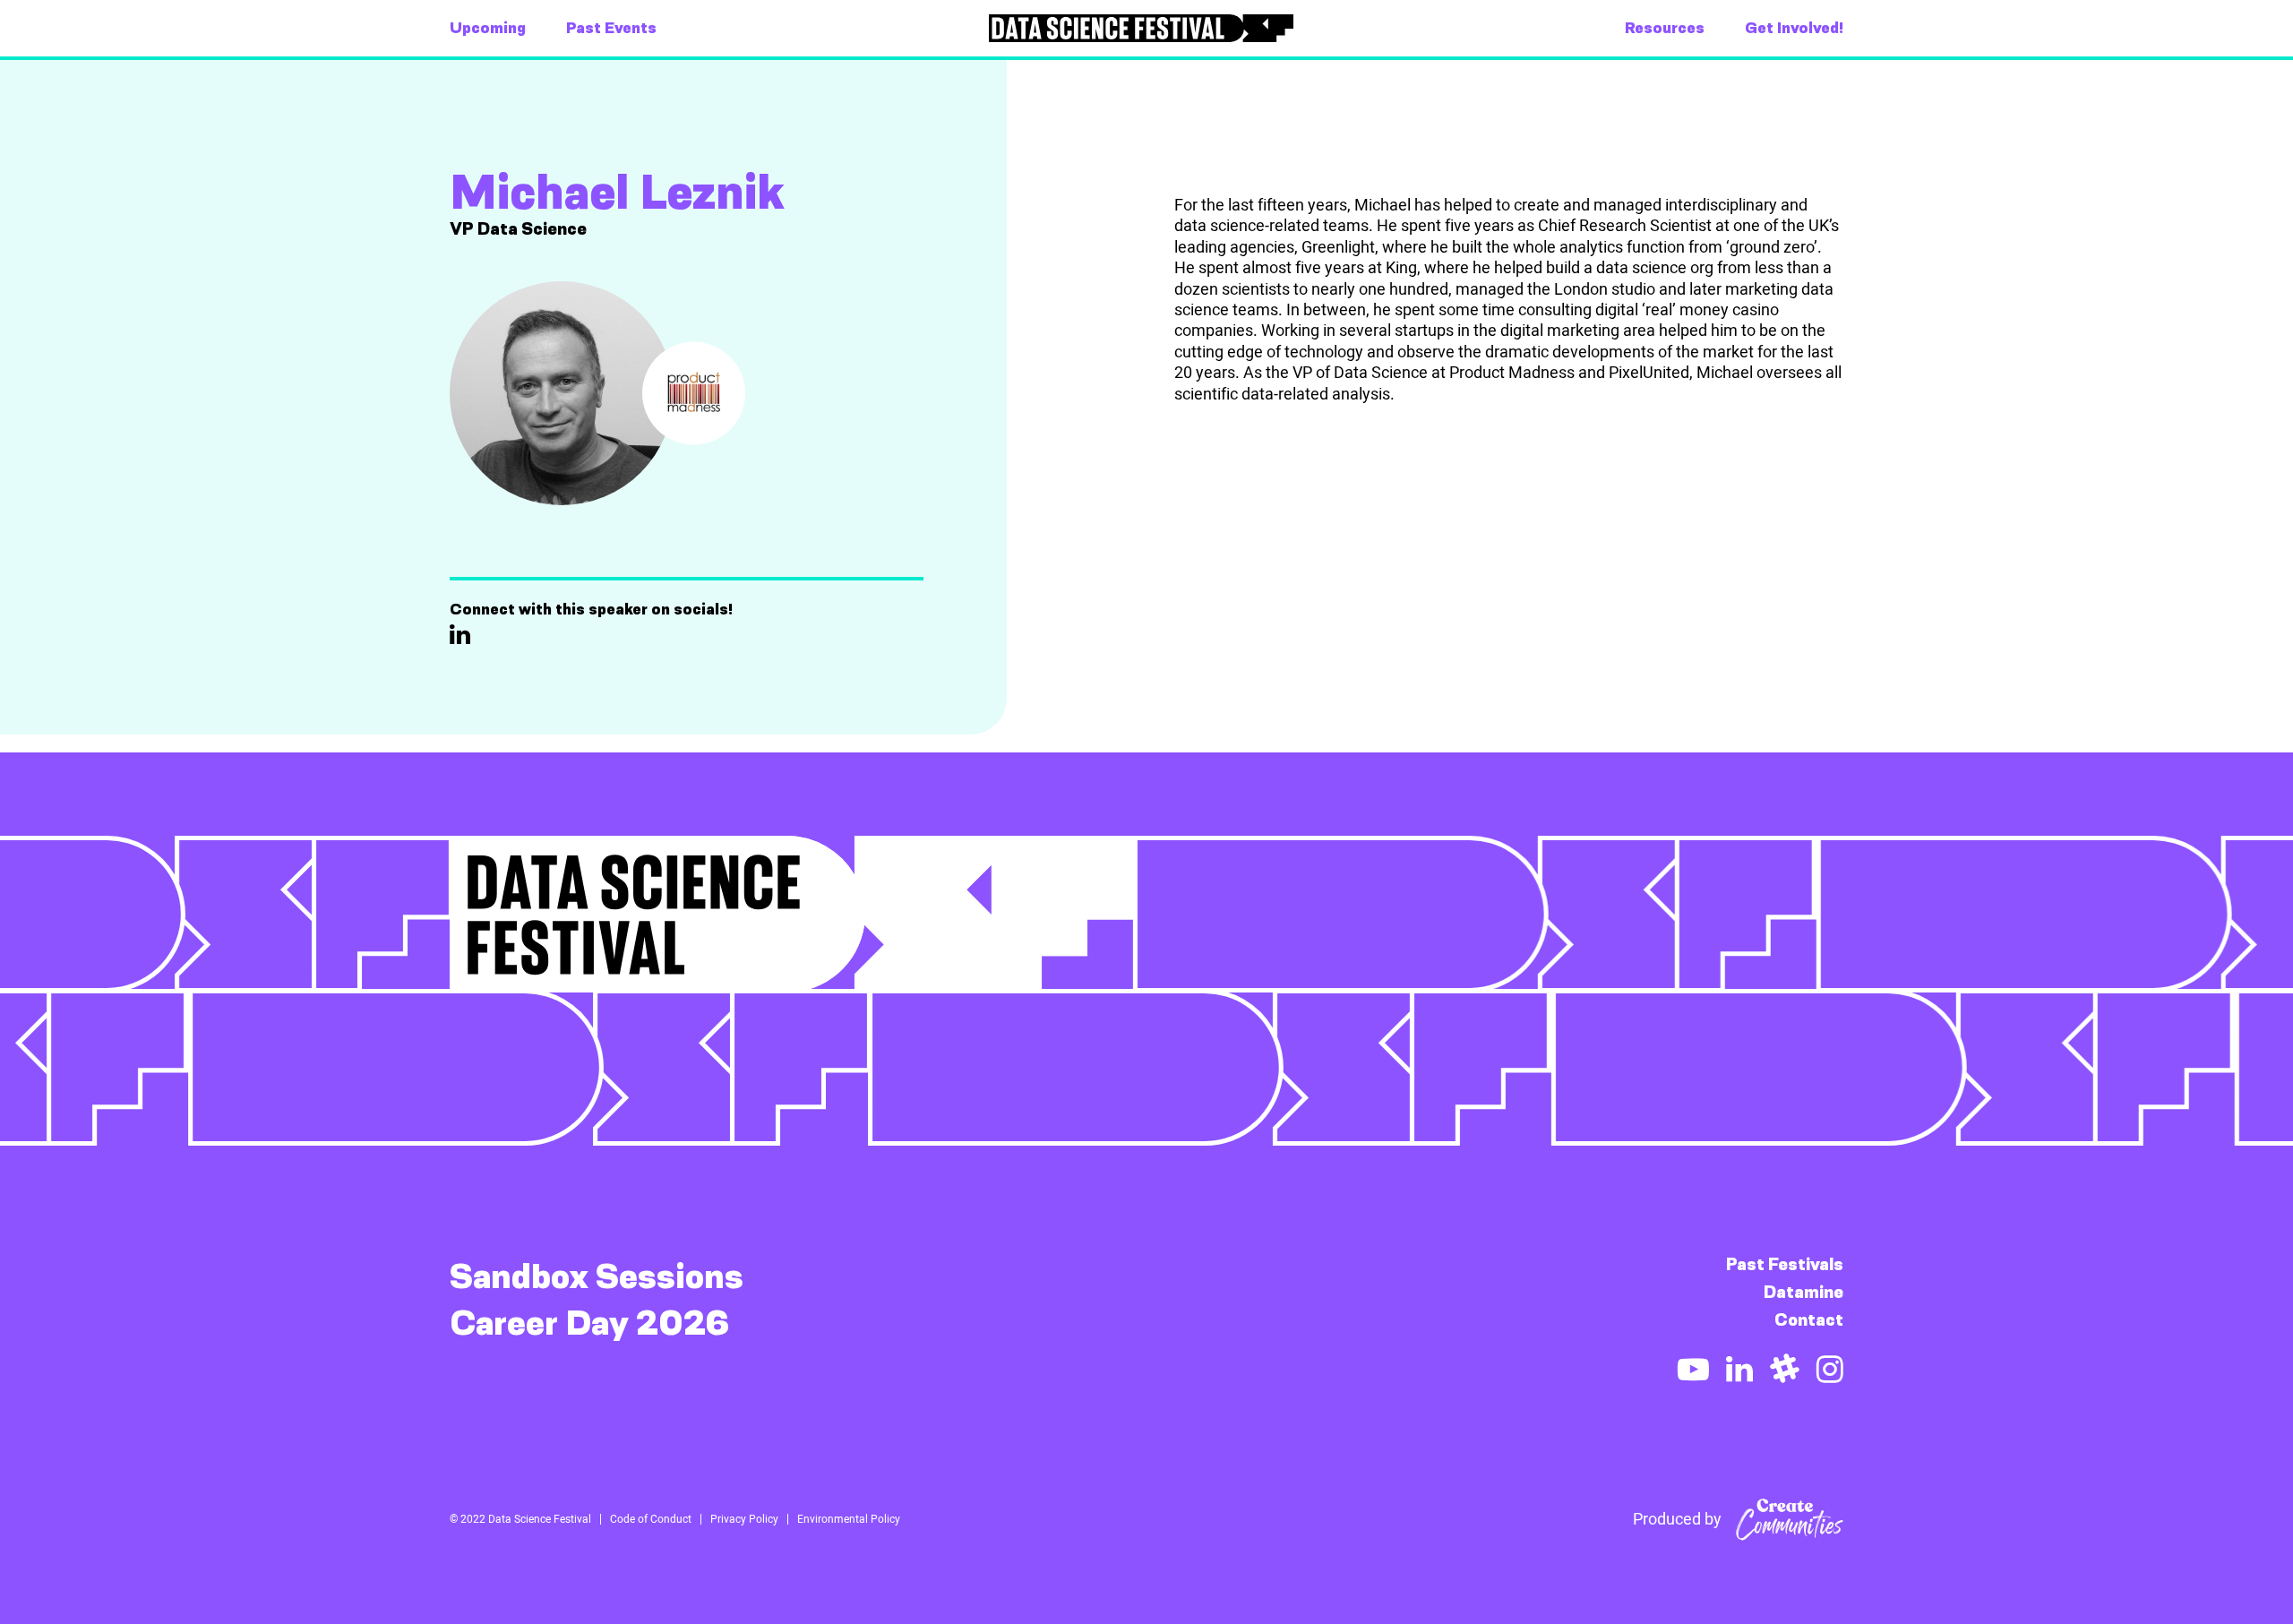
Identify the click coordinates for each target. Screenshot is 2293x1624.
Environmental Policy (849, 1519)
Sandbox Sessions (597, 1276)
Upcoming (488, 28)
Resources (1665, 28)
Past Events (611, 28)
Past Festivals (1785, 1264)
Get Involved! (1794, 28)
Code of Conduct (651, 1519)
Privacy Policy (744, 1519)
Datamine (1803, 1292)
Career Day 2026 (590, 1323)
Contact (1809, 1320)
